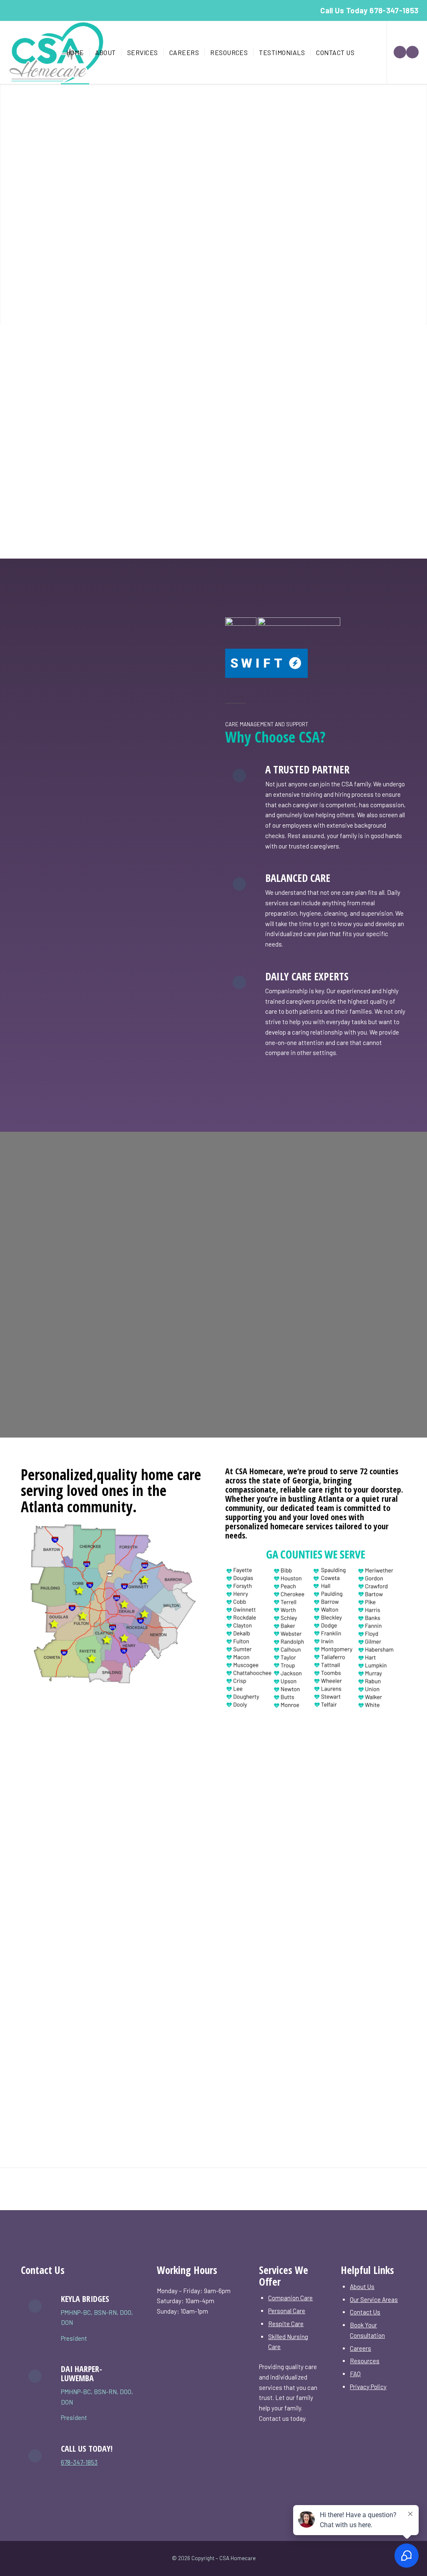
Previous (7, 204)
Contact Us (365, 2312)
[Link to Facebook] (400, 52)
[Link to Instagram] (412, 52)
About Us (362, 2286)
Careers (360, 2348)
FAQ (355, 2374)
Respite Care (286, 2324)
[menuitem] (75, 53)
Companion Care (290, 2298)
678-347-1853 (79, 2462)
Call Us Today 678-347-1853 (369, 10)
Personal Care (287, 2311)
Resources (365, 2361)
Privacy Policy (368, 2387)
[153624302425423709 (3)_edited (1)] (56, 53)
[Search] (368, 53)
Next (420, 204)
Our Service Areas (374, 2299)
